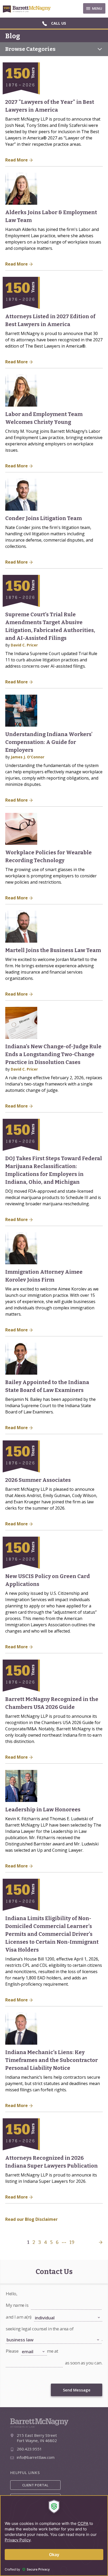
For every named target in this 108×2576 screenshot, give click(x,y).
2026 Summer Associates (38, 1480)
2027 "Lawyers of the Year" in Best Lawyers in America (50, 106)
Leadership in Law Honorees (43, 1810)
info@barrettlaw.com (36, 2457)
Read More (17, 160)
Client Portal (35, 2485)
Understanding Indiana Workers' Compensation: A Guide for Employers (49, 742)
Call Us (59, 23)
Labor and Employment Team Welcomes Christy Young (44, 418)
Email (9, 2358)
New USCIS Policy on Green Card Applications (48, 1580)
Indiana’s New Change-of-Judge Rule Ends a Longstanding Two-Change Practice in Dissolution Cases (53, 1054)
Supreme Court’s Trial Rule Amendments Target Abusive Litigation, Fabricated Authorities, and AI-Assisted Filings (50, 626)
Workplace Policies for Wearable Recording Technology (48, 856)
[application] (54, 2536)
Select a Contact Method (38, 2346)
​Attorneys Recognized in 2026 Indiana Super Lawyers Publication (52, 2162)
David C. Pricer (24, 645)
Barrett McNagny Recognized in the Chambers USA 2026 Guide (52, 1703)
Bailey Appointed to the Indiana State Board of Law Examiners (47, 1386)
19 (72, 2242)
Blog (13, 36)
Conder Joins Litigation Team (44, 518)
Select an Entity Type (48, 2312)
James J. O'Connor (28, 757)
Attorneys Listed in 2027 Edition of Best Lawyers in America (50, 320)
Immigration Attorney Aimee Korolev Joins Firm (44, 1276)
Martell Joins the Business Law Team (53, 950)
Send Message (77, 2390)
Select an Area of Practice (23, 2334)
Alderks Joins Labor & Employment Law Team (51, 216)
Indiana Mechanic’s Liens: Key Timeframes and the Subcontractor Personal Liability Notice (52, 2060)
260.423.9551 (29, 2449)
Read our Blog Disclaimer (31, 2219)
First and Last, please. (45, 2300)
